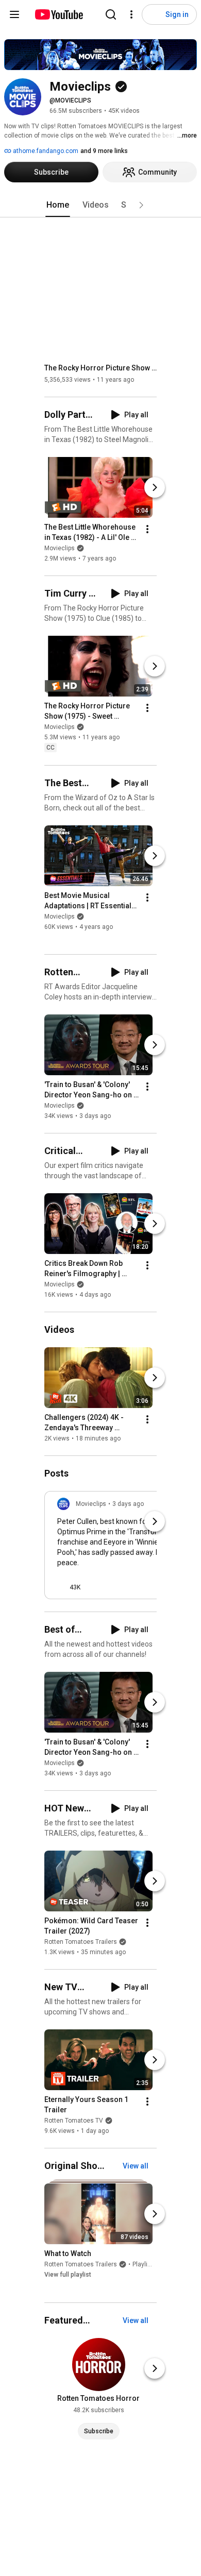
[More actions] (147, 529)
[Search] (111, 14)
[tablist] (100, 205)
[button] (141, 205)
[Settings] (131, 14)
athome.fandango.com (45, 151)
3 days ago (128, 1504)
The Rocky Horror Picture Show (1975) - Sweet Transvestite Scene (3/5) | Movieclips (101, 368)
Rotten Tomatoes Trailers (81, 1942)
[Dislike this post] (93, 1587)
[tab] (58, 205)
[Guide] (14, 14)
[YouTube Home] (58, 14)
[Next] (155, 487)
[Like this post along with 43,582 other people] (61, 1587)
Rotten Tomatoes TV (74, 2121)
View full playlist (68, 2275)
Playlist (143, 2265)
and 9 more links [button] (104, 151)
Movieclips (60, 548)
